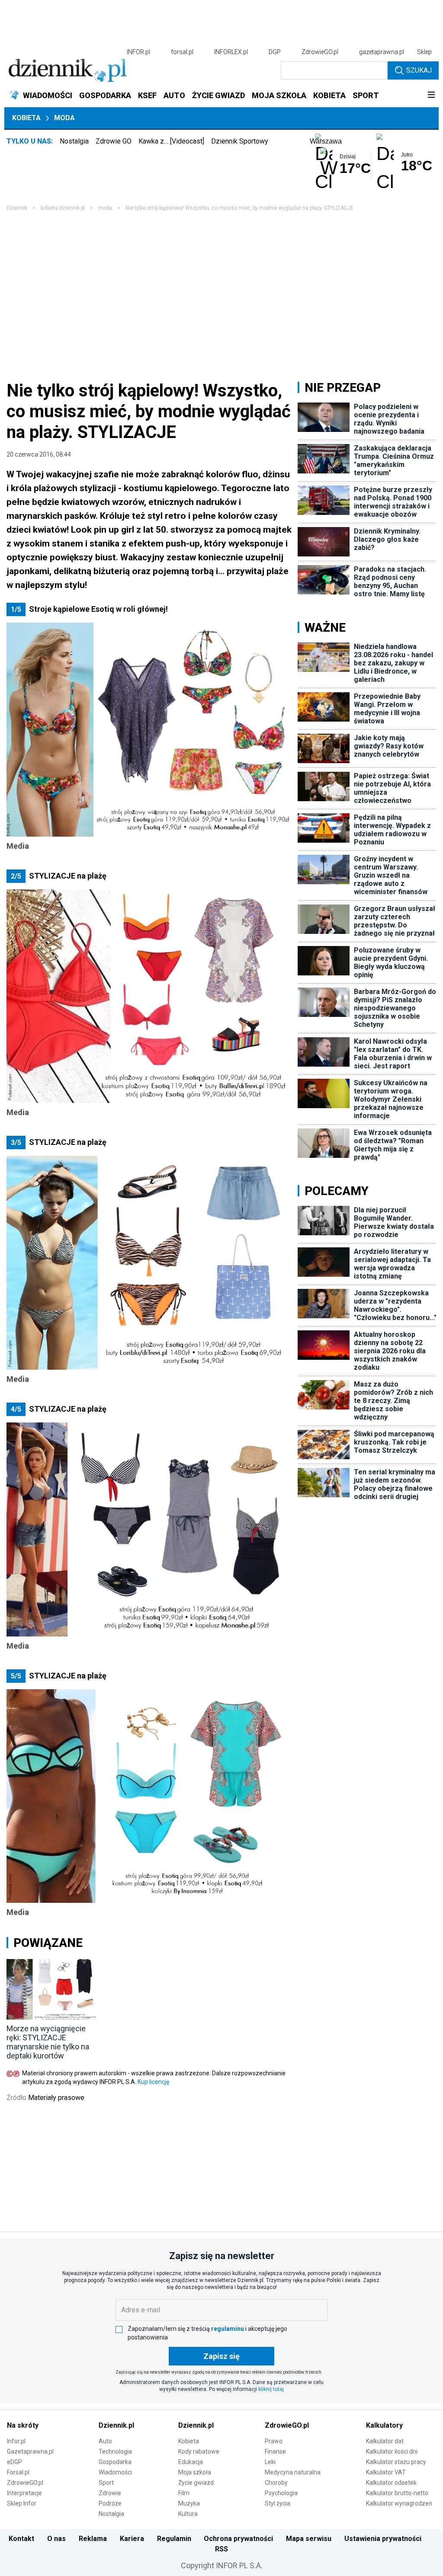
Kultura (188, 2514)
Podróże (110, 2503)
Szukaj (419, 70)
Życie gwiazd (196, 2483)
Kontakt (21, 2539)
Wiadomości (115, 2472)
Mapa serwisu (309, 2539)
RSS (221, 2549)
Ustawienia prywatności (383, 2539)
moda (105, 208)
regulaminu (228, 2329)
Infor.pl (16, 2441)
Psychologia (281, 2493)
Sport (106, 2483)
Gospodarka (115, 2462)
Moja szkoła (195, 2472)
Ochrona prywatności (238, 2539)
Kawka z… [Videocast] (171, 141)
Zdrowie (110, 2493)
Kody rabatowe (199, 2451)
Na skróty (23, 2425)
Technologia (115, 2451)
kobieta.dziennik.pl (63, 208)
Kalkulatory (384, 2425)
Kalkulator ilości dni (392, 2451)
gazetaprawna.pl (382, 52)
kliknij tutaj (271, 2389)
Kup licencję (153, 2082)
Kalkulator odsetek (391, 2483)
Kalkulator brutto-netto (397, 2493)
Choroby (276, 2483)
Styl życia (278, 2503)
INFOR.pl (138, 52)
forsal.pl (182, 52)
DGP (275, 52)
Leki (270, 2462)
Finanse (275, 2451)
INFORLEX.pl (231, 52)
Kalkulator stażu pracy (396, 2462)
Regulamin (174, 2539)
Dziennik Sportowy (240, 141)
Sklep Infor (22, 2503)
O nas (56, 2539)
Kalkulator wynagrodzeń (399, 2503)
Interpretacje (24, 2493)
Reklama (93, 2539)
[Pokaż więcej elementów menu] (431, 96)
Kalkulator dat (385, 2441)
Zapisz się (221, 2356)
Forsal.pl (18, 2472)
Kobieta (26, 118)
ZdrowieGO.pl (320, 52)
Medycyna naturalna (293, 2472)
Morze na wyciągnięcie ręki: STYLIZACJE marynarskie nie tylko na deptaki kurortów (48, 2042)
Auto (105, 2441)
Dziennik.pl (116, 2425)
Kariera (132, 2539)
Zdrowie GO (114, 141)
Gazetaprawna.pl (30, 2451)
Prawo (274, 2441)
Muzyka (189, 2503)
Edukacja (191, 2462)
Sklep (424, 52)
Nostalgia (74, 141)
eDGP (14, 2462)
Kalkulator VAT (386, 2472)
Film (184, 2493)
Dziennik (17, 208)
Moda (64, 118)
